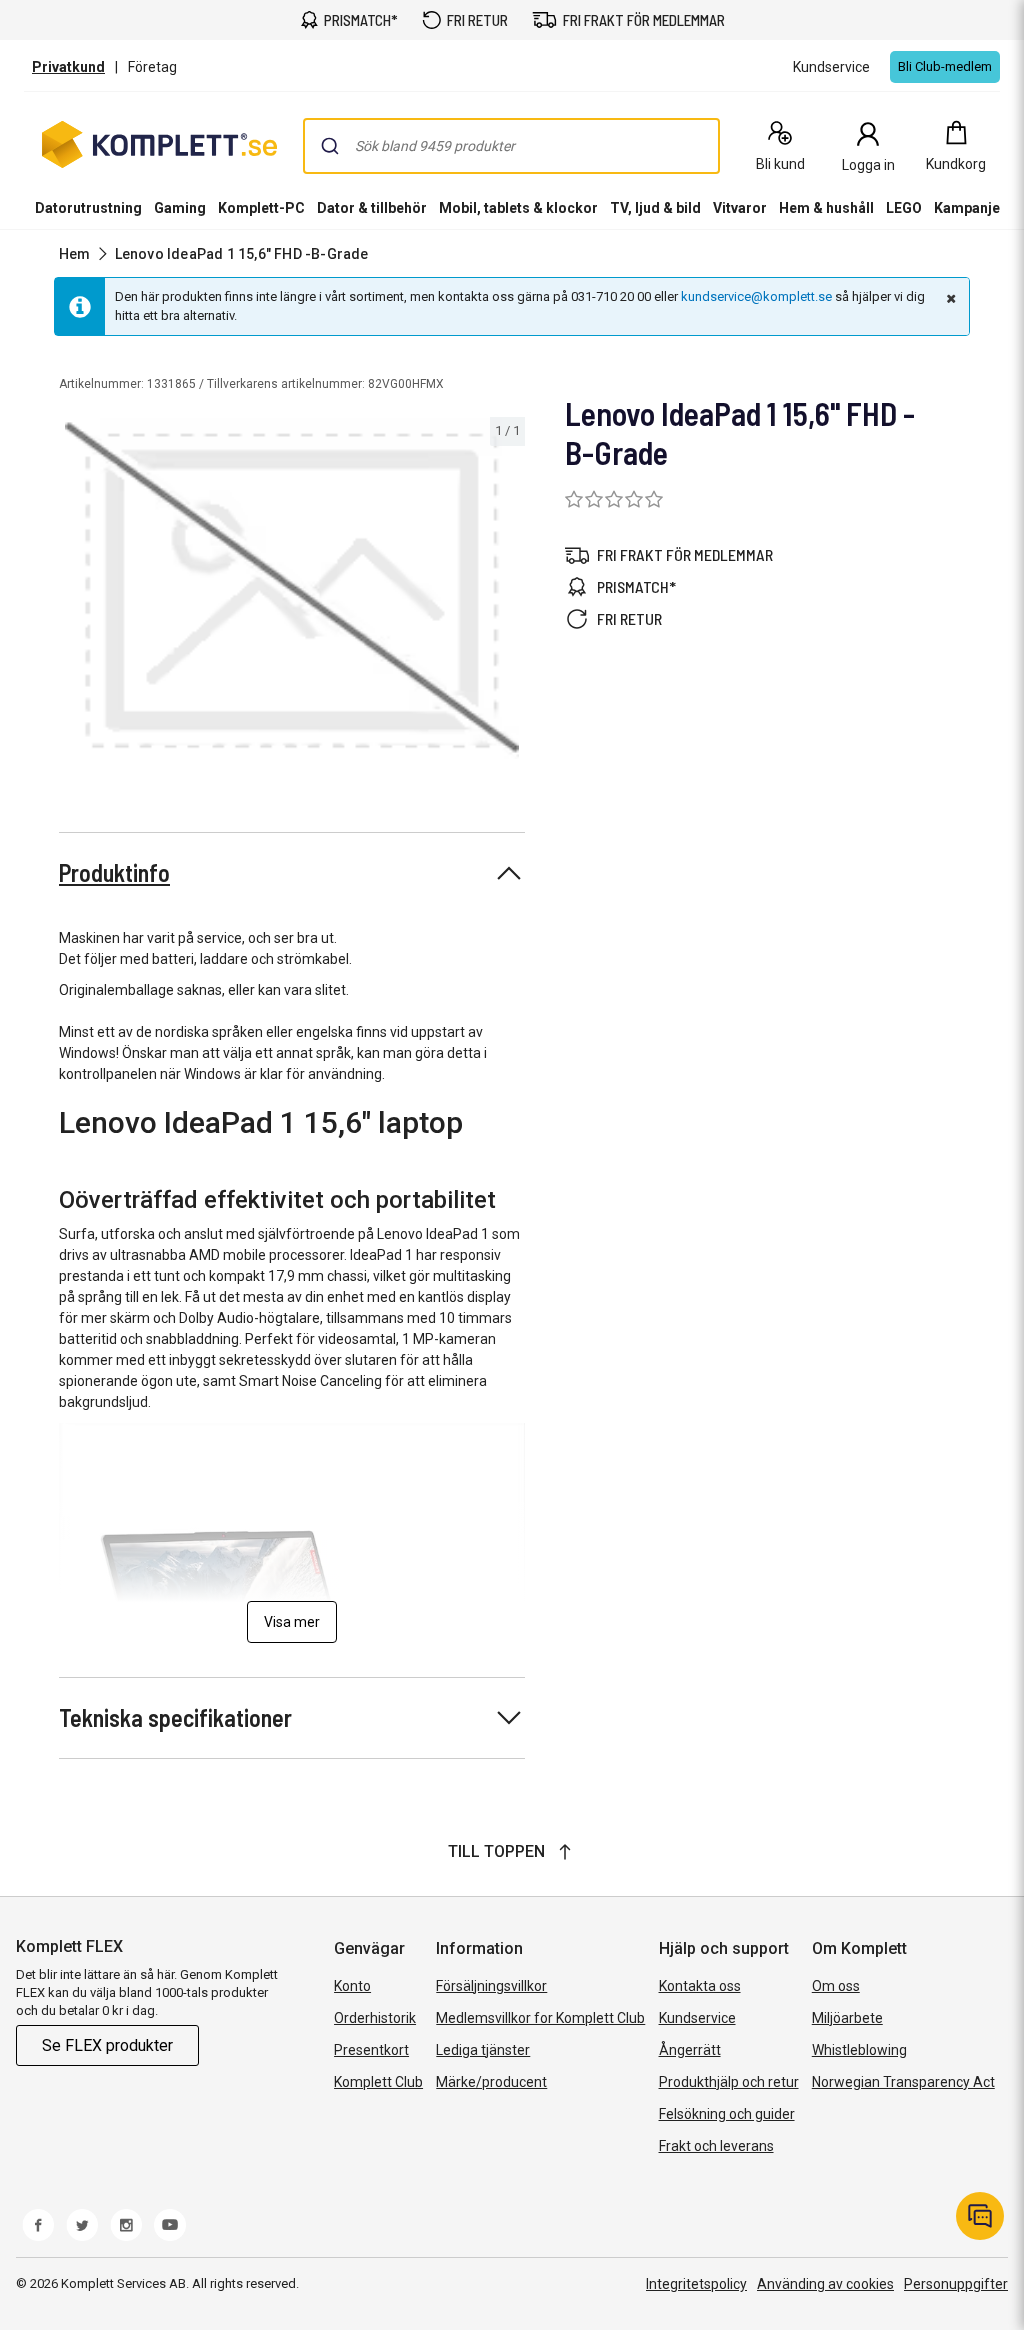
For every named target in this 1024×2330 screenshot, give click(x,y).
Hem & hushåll (826, 208)
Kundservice (697, 2018)
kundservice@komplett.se (756, 296)
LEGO (904, 208)
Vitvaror (740, 208)
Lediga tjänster (483, 2050)
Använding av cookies (825, 2284)
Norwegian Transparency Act (903, 2082)
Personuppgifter (956, 2284)
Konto (352, 1986)
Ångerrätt (690, 2050)
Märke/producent (491, 2082)
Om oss (836, 1986)
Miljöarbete (847, 2018)
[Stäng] (949, 298)
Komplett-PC (261, 208)
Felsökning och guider (727, 2114)
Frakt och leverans (716, 2146)
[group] (292, 588)
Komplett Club (378, 2082)
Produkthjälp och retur (729, 2082)
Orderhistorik (375, 2018)
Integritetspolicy (696, 2284)
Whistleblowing (859, 2050)
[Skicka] (330, 146)
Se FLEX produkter (107, 2045)
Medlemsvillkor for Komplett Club (540, 2018)
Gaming (180, 208)
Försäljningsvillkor (491, 1986)
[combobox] (511, 146)
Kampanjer (970, 208)
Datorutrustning (88, 208)
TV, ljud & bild (655, 208)
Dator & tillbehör (372, 208)
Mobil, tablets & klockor (518, 208)
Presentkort (371, 2050)
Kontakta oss (700, 1986)
